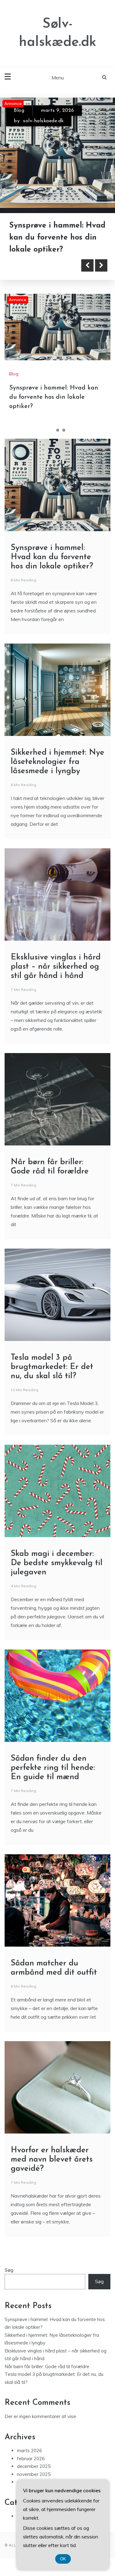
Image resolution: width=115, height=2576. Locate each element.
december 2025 (34, 2466)
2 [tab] (58, 430)
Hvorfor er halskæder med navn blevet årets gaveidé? (52, 2160)
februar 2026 (31, 2459)
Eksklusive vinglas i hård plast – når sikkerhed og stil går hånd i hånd (56, 967)
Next (101, 265)
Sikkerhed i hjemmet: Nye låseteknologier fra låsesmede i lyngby (56, 238)
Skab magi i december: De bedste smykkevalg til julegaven (57, 1563)
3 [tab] (64, 430)
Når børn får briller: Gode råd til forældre (47, 2366)
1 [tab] (52, 430)
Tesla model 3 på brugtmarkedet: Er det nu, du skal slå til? (52, 1367)
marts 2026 (29, 2451)
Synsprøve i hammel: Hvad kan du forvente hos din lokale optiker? (54, 397)
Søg (9, 2270)
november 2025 (34, 2474)
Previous (87, 265)
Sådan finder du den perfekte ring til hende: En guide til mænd (53, 1768)
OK (63, 2559)
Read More (38, 265)
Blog (19, 111)
